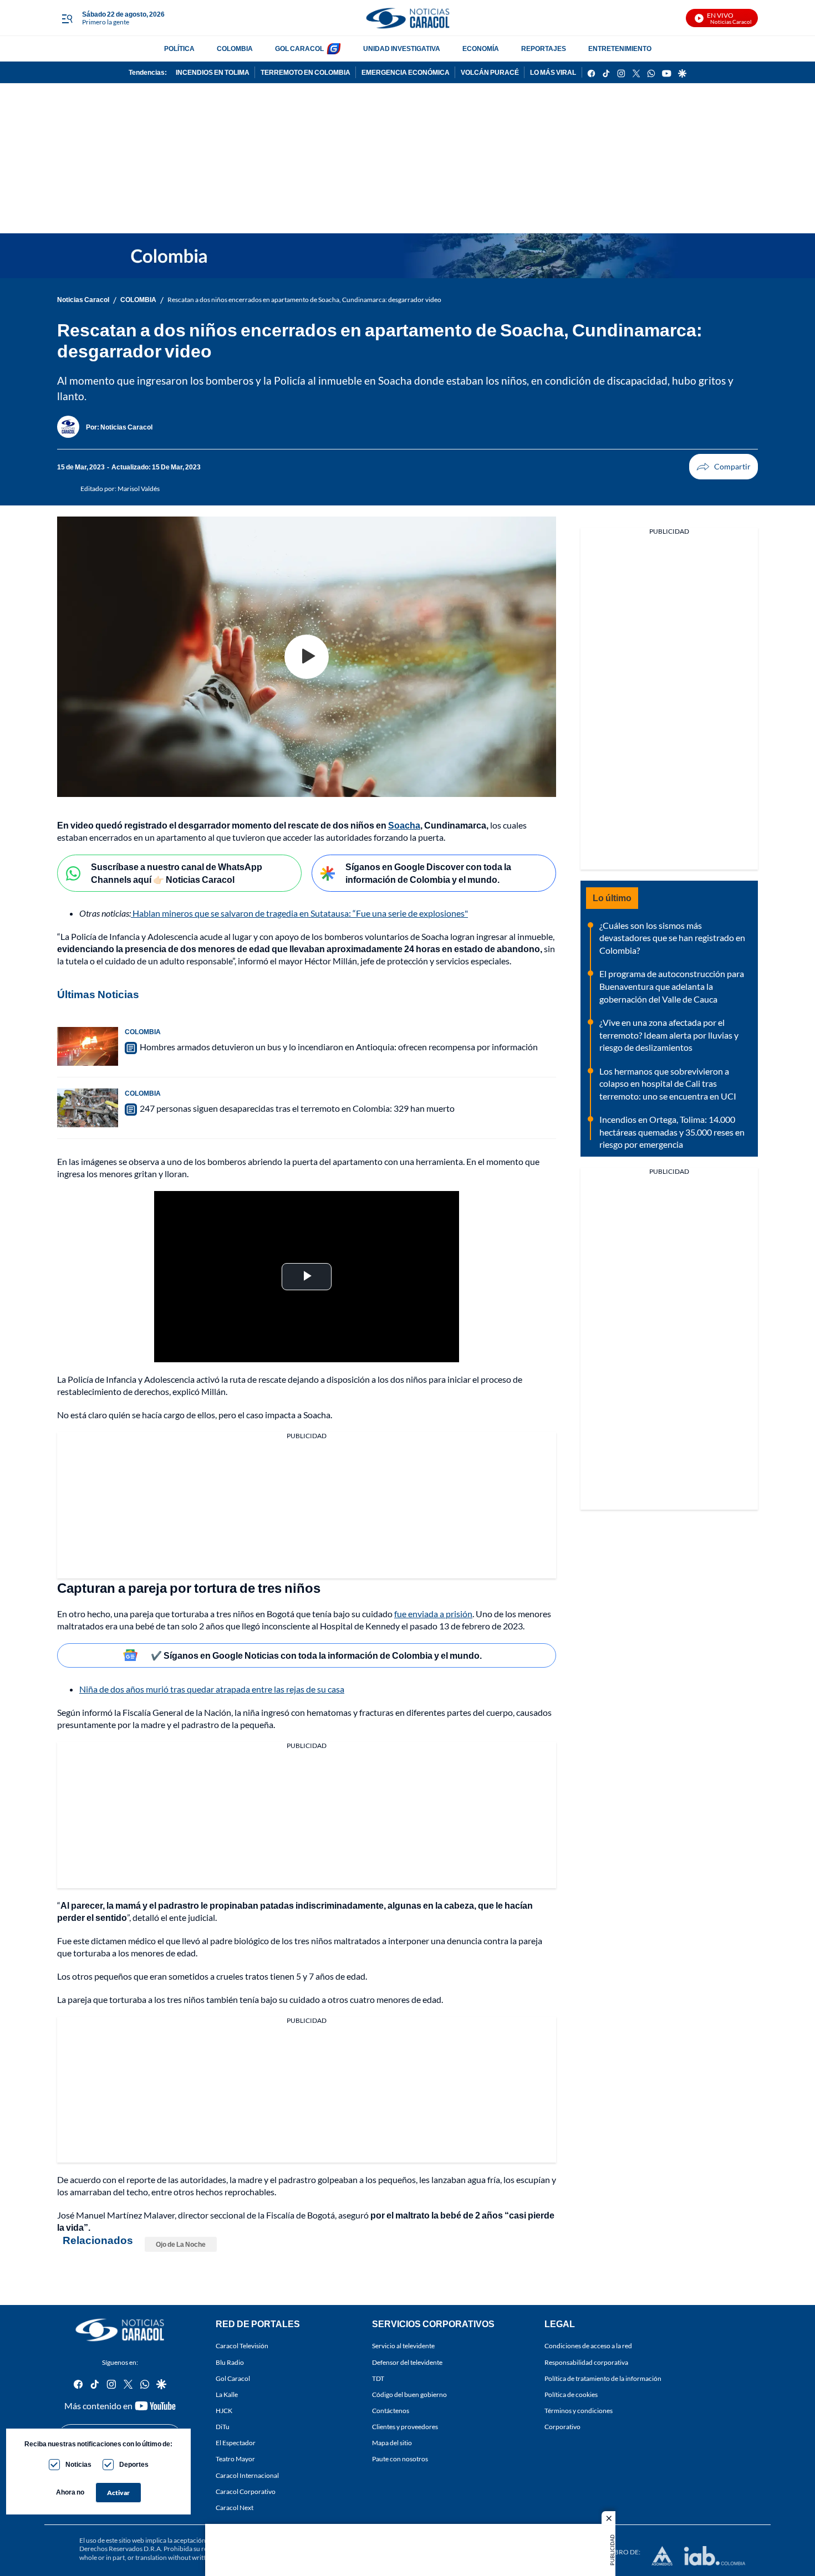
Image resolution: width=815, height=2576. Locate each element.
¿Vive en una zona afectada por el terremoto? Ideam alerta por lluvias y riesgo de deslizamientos (669, 1035)
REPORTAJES (544, 48)
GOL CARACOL (299, 48)
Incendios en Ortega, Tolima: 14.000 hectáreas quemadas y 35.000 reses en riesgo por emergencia (672, 1132)
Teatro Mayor (235, 2459)
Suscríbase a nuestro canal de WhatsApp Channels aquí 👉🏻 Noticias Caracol (177, 873)
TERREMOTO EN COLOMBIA (305, 72)
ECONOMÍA (481, 48)
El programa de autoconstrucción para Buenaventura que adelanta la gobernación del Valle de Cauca (672, 986)
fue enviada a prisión (433, 1614)
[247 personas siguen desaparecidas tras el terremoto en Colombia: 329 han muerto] (88, 1108)
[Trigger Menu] (67, 18)
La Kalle (227, 2394)
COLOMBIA (235, 48)
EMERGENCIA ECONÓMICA (406, 72)
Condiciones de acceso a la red (588, 2346)
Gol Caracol (233, 2378)
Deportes (134, 2464)
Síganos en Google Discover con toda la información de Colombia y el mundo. (428, 873)
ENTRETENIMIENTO (620, 48)
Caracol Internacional (247, 2475)
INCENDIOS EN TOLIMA (213, 72)
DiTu (223, 2427)
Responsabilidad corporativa (586, 2362)
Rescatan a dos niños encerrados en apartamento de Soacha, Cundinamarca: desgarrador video (304, 300)
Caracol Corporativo (246, 2491)
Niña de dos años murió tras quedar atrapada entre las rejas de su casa (212, 1689)
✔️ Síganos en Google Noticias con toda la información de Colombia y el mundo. (316, 1655)
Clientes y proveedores (405, 2427)
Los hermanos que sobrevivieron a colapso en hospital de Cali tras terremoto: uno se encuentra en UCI (668, 1083)
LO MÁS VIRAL (553, 72)
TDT (378, 2378)
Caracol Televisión (242, 2346)
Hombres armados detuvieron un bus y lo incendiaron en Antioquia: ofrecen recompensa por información (339, 1047)
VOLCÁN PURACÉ (490, 72)
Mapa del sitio (392, 2443)
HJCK (224, 2411)
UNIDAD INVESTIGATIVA (402, 48)
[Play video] (307, 657)
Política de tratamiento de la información (603, 2378)
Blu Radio (230, 2362)
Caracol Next (235, 2508)
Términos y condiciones (579, 2411)
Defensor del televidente (407, 2362)
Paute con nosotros (400, 2459)
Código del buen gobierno (409, 2394)
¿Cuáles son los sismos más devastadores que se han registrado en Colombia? (672, 938)
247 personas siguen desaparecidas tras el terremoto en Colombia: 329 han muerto (297, 1108)
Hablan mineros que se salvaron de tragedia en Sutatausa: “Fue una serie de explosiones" (299, 913)
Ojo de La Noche (181, 2244)
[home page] (407, 18)
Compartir (724, 467)
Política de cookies (571, 2394)
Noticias (78, 2464)
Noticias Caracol (83, 300)
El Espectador (236, 2443)
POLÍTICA (179, 48)
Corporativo (562, 2427)
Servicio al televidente (403, 2346)
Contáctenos (391, 2411)
